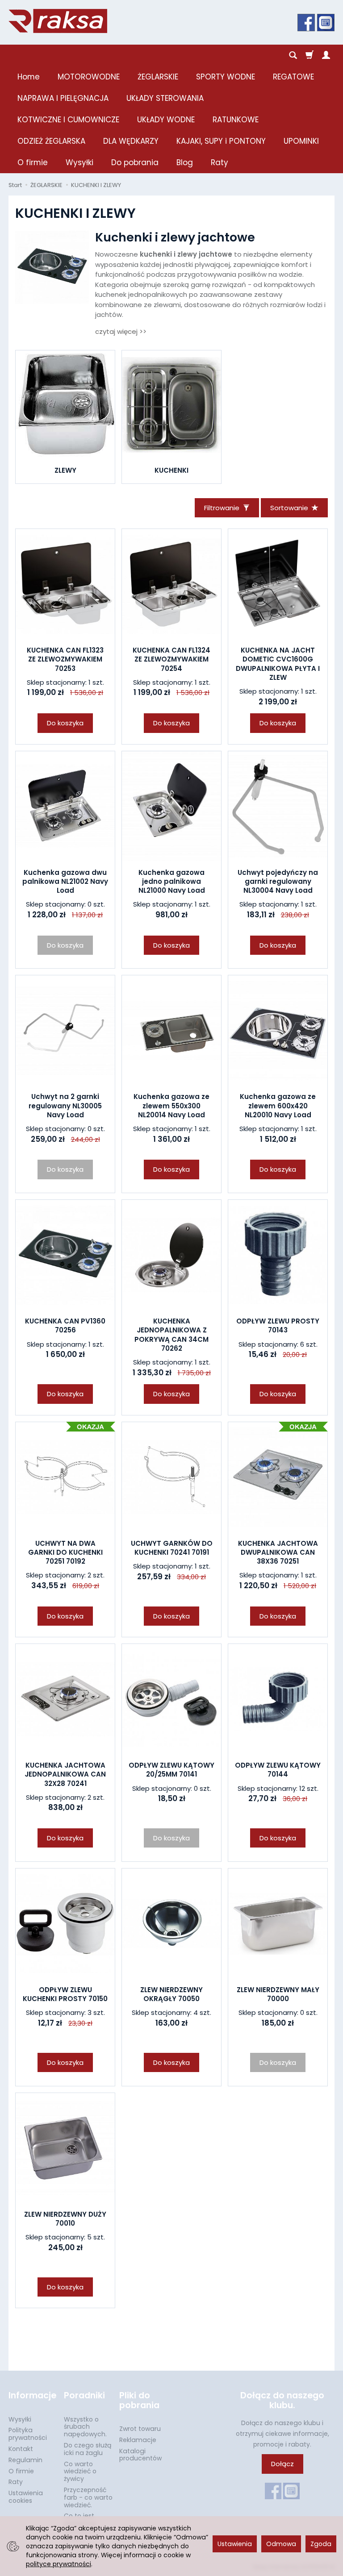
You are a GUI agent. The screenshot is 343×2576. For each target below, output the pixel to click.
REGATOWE (293, 77)
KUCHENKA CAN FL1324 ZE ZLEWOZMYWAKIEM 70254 (171, 659)
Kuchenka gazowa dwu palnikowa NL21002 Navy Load (65, 882)
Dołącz (282, 2464)
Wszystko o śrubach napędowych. (85, 2427)
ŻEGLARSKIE (158, 77)
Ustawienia (235, 2544)
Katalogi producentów (140, 2455)
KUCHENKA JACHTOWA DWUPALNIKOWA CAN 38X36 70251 (278, 1552)
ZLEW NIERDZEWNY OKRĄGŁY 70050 (171, 1994)
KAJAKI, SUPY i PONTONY (221, 141)
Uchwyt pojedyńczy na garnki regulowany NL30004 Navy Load (278, 882)
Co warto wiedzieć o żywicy (80, 2472)
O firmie (33, 162)
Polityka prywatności (28, 2434)
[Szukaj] (293, 55)
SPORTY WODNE (226, 77)
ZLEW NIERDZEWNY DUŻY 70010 (65, 2219)
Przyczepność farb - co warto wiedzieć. (88, 2497)
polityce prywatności (59, 2564)
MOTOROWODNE (89, 77)
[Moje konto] (326, 55)
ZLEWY (65, 470)
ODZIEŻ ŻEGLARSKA (51, 141)
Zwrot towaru (140, 2429)
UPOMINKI (301, 141)
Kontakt (21, 2449)
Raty (220, 162)
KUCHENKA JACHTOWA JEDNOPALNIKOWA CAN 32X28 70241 (65, 1774)
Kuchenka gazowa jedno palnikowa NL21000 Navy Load (172, 882)
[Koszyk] (310, 55)
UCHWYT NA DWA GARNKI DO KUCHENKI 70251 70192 (65, 1552)
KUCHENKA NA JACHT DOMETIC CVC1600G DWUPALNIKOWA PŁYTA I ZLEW (278, 664)
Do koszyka (65, 723)
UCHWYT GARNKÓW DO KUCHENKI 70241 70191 (172, 1548)
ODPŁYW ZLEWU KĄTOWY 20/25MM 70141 (171, 1770)
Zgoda (321, 2544)
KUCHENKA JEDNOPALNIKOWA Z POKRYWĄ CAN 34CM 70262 (171, 1335)
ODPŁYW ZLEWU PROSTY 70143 (278, 1325)
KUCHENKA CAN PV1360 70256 (65, 1325)
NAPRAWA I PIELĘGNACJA (63, 98)
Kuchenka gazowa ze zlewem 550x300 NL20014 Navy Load (171, 1106)
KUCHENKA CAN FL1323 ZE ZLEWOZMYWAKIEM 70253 (65, 659)
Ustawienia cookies (26, 2497)
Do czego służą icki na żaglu (88, 2449)
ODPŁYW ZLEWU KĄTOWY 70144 (278, 1770)
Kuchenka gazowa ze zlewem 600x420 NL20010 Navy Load (278, 1106)
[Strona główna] (58, 21)
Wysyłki (79, 162)
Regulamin (25, 2460)
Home (29, 77)
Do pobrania (135, 162)
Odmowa (281, 2544)
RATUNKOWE (236, 120)
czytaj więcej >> (121, 331)
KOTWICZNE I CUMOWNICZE (68, 120)
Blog (185, 162)
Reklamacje (138, 2440)
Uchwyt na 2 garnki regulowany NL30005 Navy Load (65, 1106)
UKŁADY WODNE (166, 120)
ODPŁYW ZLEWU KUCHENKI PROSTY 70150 (65, 1994)
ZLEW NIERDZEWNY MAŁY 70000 (278, 1994)
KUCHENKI (171, 470)
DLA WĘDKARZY (131, 141)
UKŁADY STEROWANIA (165, 98)
